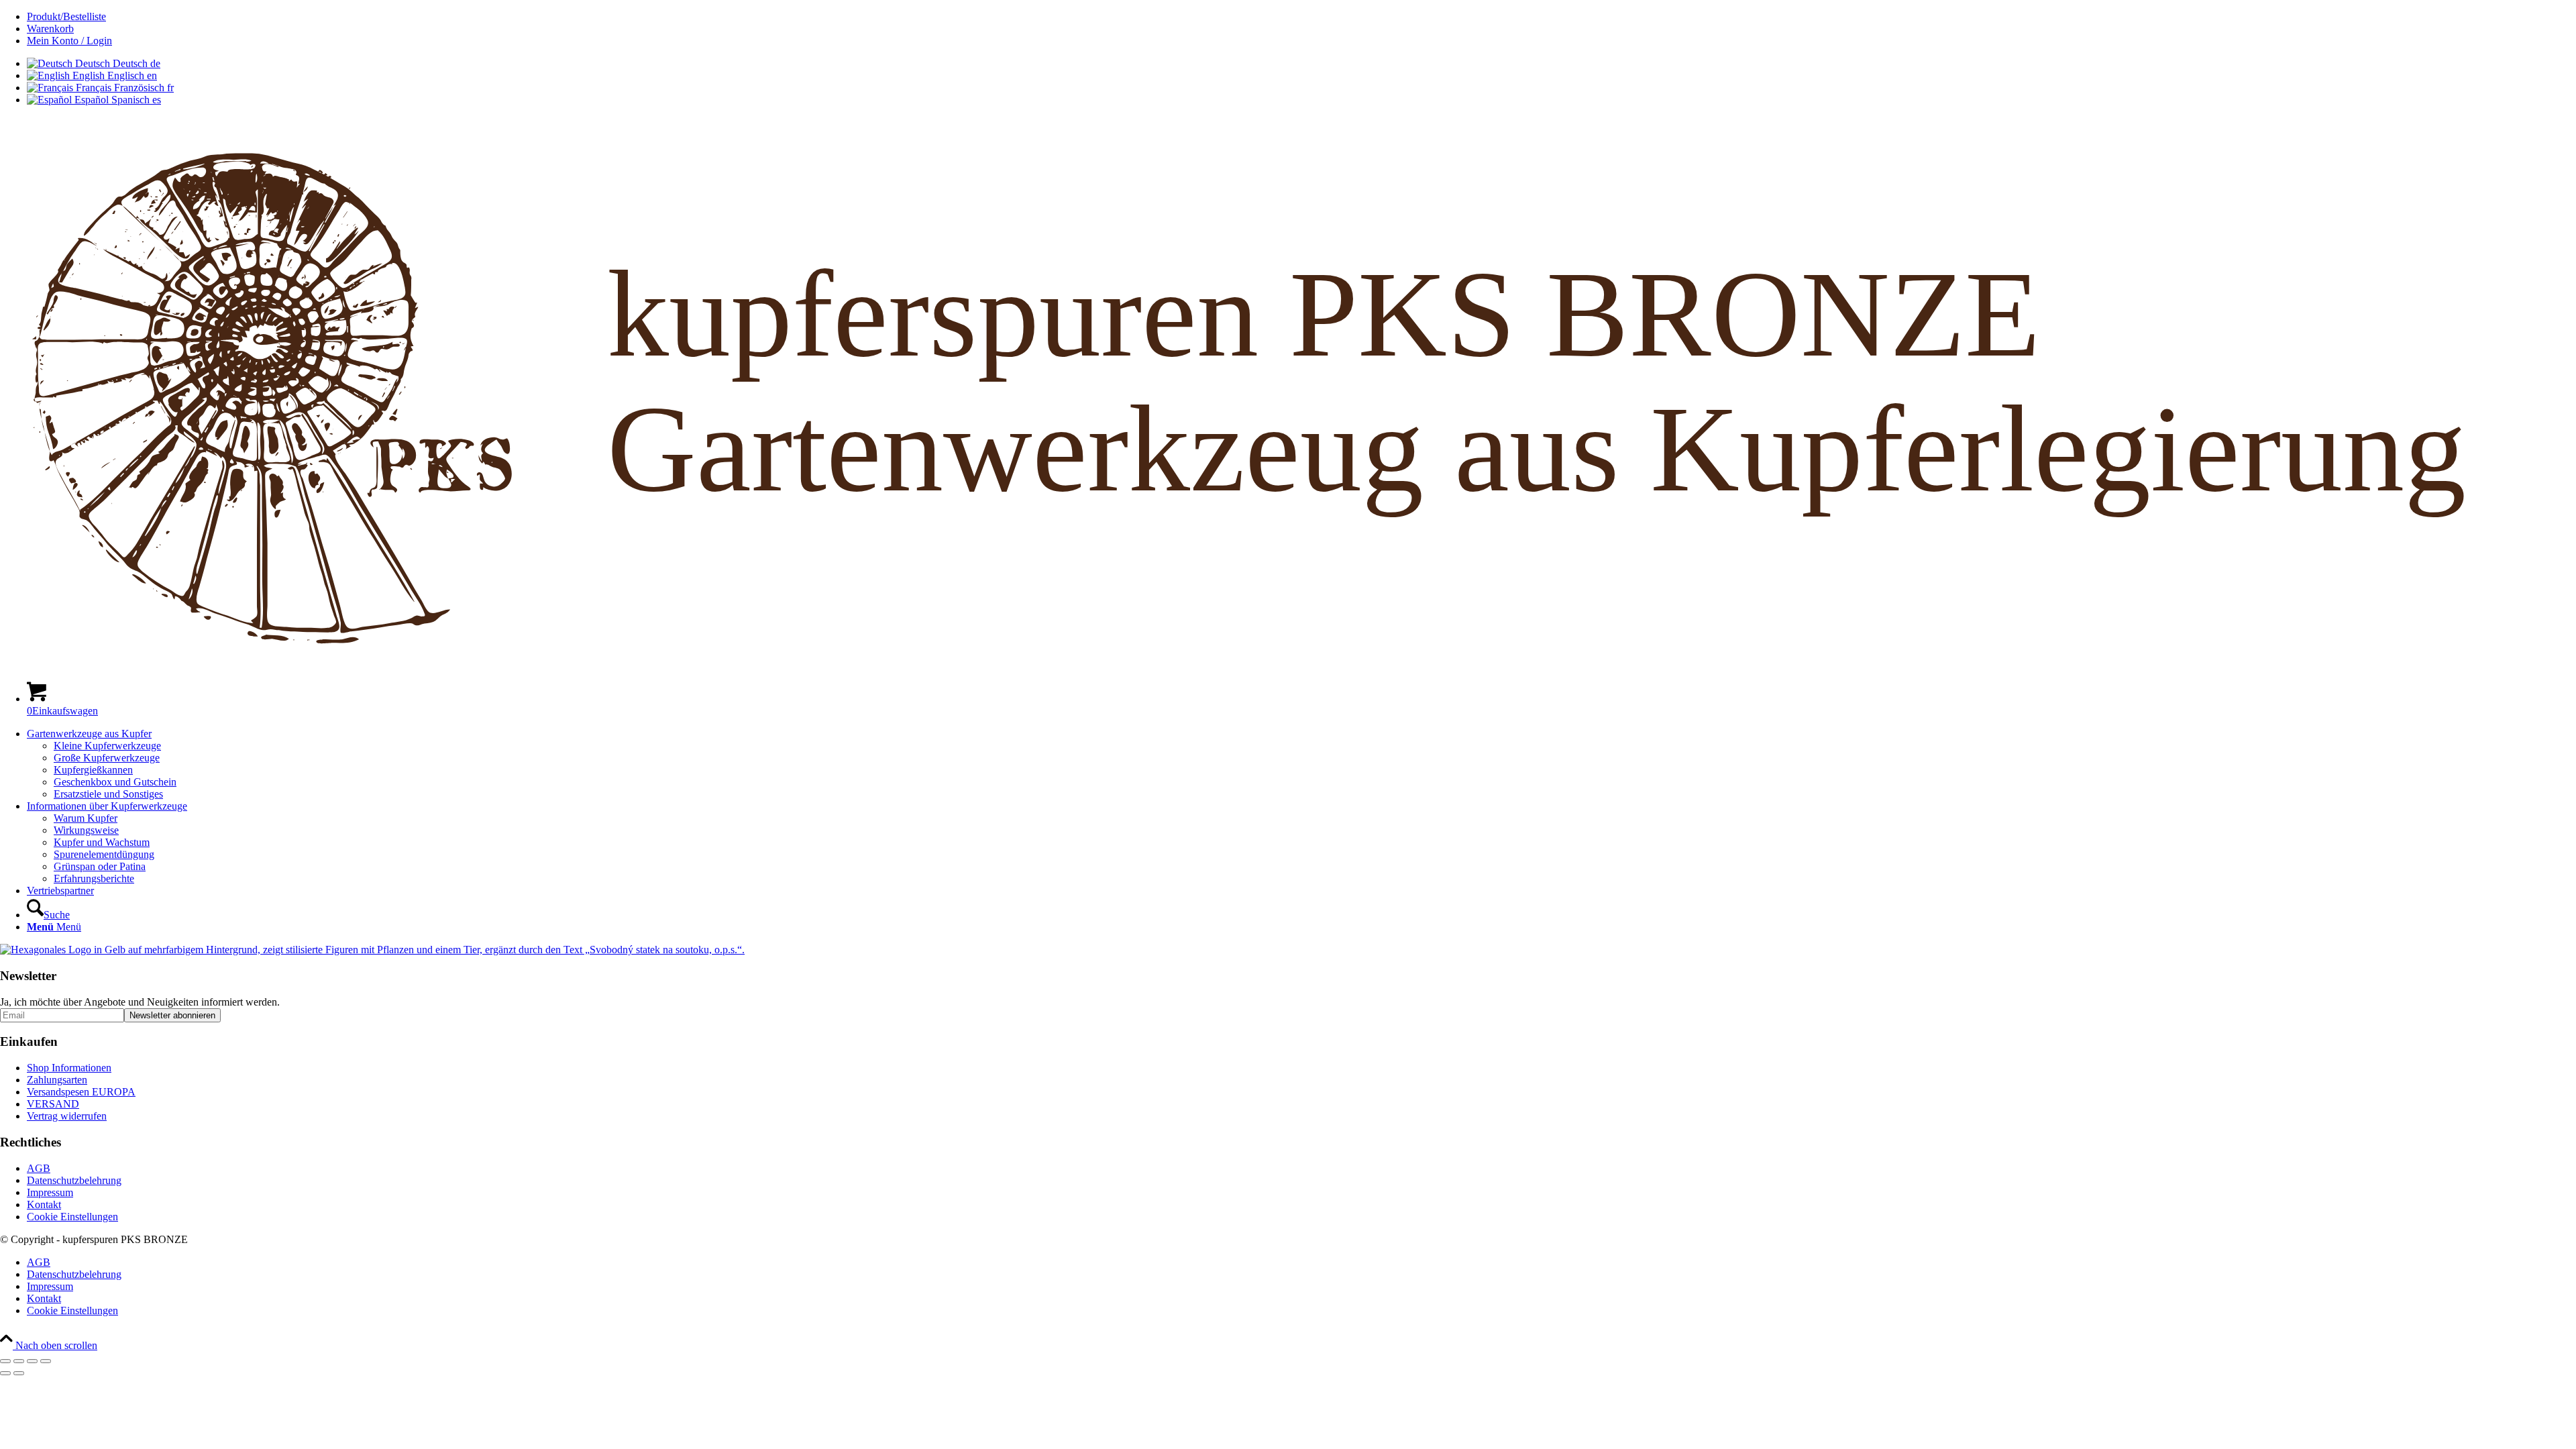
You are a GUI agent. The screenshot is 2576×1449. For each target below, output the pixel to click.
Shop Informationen (69, 1068)
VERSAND (53, 1104)
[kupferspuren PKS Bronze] (1288, 664)
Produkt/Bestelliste (66, 16)
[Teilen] (32, 1361)
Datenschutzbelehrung (74, 1180)
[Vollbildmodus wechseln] (19, 1361)
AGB (39, 1168)
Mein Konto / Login (69, 41)
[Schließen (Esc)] (46, 1361)
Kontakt (44, 1204)
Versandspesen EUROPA (81, 1092)
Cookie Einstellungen (72, 1217)
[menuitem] (1301, 17)
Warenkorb (50, 29)
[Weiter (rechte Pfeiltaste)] (19, 1373)
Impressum (50, 1192)
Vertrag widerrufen (67, 1116)
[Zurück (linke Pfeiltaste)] (5, 1373)
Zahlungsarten (57, 1080)
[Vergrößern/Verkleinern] (5, 1361)
